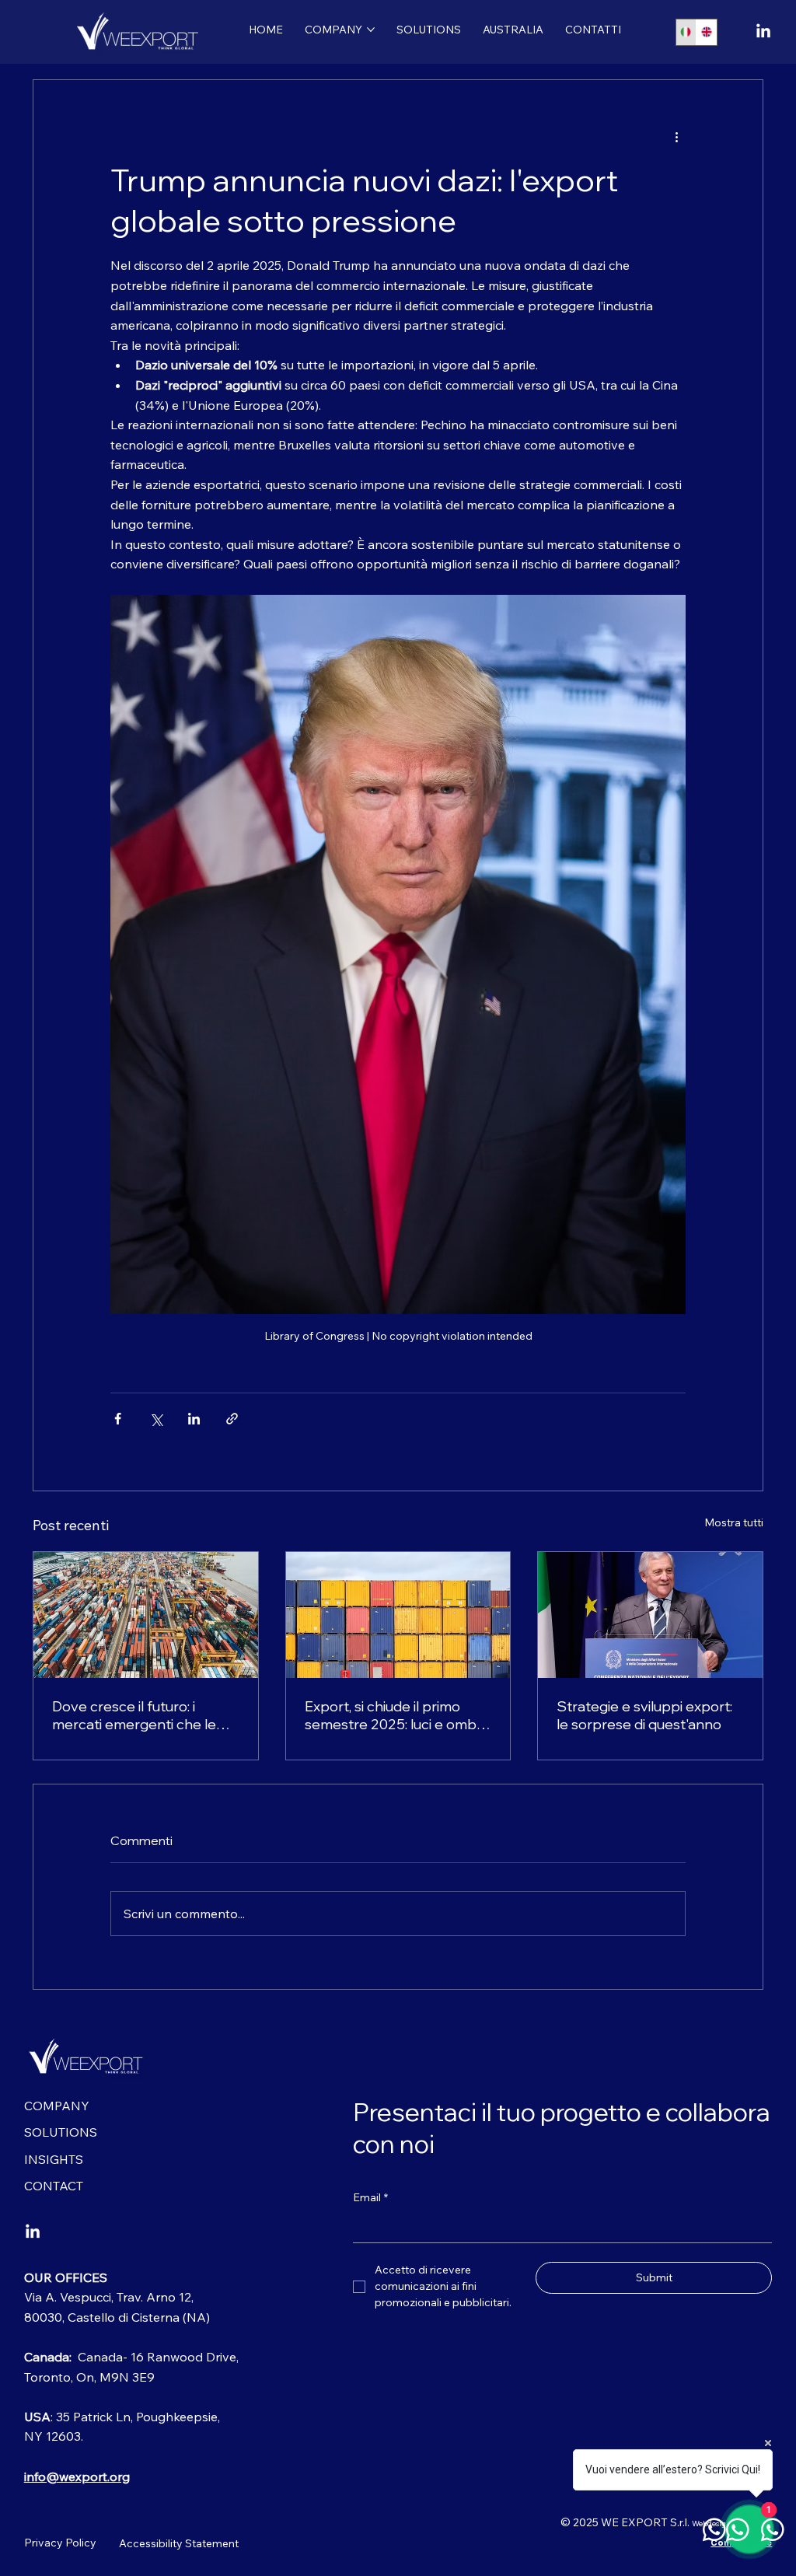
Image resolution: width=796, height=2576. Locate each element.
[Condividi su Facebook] (118, 1419)
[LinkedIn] (763, 32)
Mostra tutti (734, 1522)
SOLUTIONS (61, 2132)
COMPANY (57, 2106)
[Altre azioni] (676, 136)
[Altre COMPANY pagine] (371, 30)
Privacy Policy (60, 2543)
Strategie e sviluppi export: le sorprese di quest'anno (644, 1715)
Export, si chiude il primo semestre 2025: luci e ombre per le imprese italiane (398, 1715)
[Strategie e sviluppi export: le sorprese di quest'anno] (650, 1615)
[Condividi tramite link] (232, 1419)
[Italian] (686, 32)
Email (370, 2197)
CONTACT (54, 2186)
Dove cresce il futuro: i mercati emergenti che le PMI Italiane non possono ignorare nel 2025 (135, 1715)
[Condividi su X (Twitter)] (156, 1419)
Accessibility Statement (179, 2543)
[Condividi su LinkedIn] (194, 1419)
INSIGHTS (54, 2159)
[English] (706, 32)
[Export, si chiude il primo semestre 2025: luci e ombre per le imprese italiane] (398, 1615)
